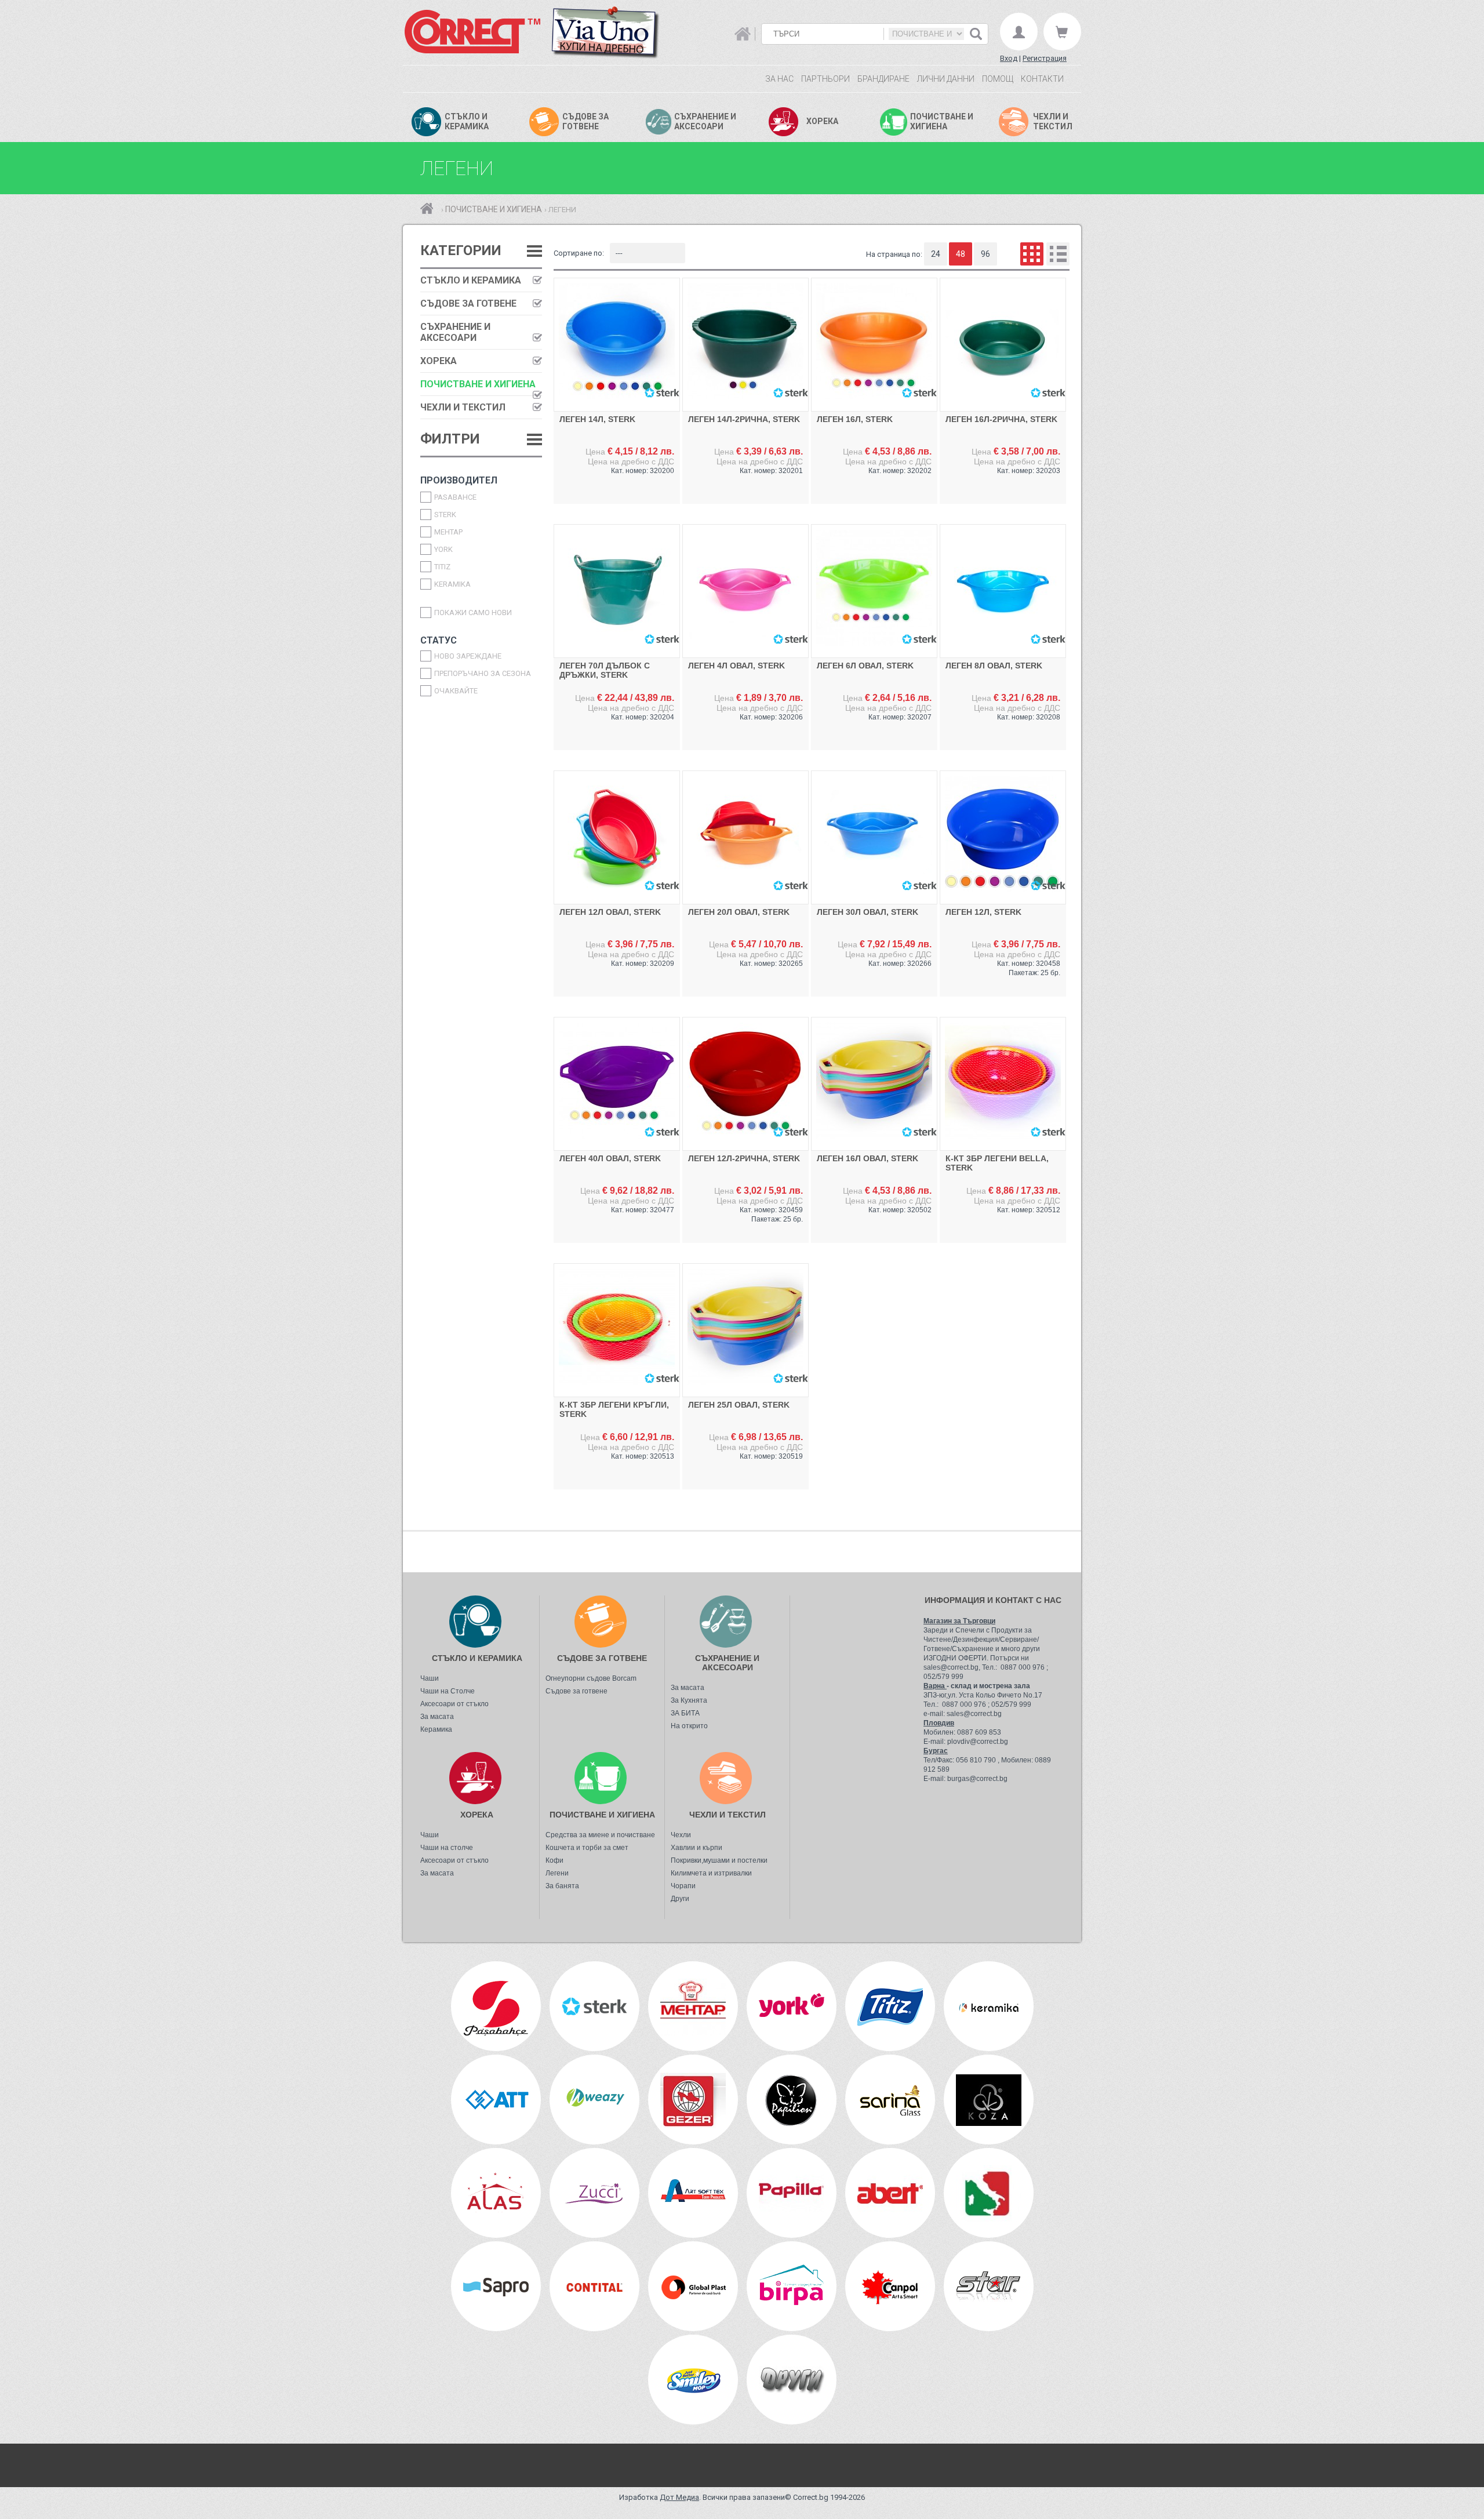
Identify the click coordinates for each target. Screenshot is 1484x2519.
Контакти (1042, 79)
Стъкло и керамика (471, 280)
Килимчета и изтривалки (711, 1873)
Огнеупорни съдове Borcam (591, 1678)
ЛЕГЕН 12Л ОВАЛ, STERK (610, 912)
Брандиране (883, 79)
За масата (437, 1717)
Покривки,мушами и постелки (719, 1860)
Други (680, 1899)
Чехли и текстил (463, 407)
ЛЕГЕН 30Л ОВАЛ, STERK (868, 912)
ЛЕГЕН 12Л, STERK (983, 912)
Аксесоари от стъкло (454, 1704)
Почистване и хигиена (494, 209)
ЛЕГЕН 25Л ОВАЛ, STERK (739, 1405)
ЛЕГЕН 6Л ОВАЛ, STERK (865, 666)
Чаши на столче (447, 1848)
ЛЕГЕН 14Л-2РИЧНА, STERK (744, 419)
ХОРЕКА (439, 361)
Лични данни (946, 79)
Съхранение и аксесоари (455, 332)
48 (961, 254)
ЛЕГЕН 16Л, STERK (855, 419)
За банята (562, 1886)
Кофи (554, 1860)
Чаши (430, 1678)
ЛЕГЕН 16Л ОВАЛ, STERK (868, 1158)
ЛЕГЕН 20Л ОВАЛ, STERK (739, 912)
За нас (779, 79)
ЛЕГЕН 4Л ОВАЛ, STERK (736, 666)
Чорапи (683, 1886)
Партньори (825, 79)
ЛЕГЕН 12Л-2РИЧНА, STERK (744, 1158)
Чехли (681, 1835)
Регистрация (1045, 58)
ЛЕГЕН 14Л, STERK (597, 419)
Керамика (436, 1729)
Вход (1009, 58)
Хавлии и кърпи (696, 1848)
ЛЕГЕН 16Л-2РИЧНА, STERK (1001, 419)
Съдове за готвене (468, 303)
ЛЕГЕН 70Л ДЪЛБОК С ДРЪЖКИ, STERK (605, 670)
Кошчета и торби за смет (587, 1848)
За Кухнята (689, 1700)
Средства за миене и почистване (600, 1835)
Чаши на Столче (448, 1691)
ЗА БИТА (685, 1713)
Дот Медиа (679, 2497)
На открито (689, 1726)
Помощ (998, 79)
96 (985, 254)
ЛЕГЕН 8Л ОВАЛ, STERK (994, 666)
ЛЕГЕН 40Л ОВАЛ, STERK (610, 1158)
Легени (557, 1873)
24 (936, 254)
